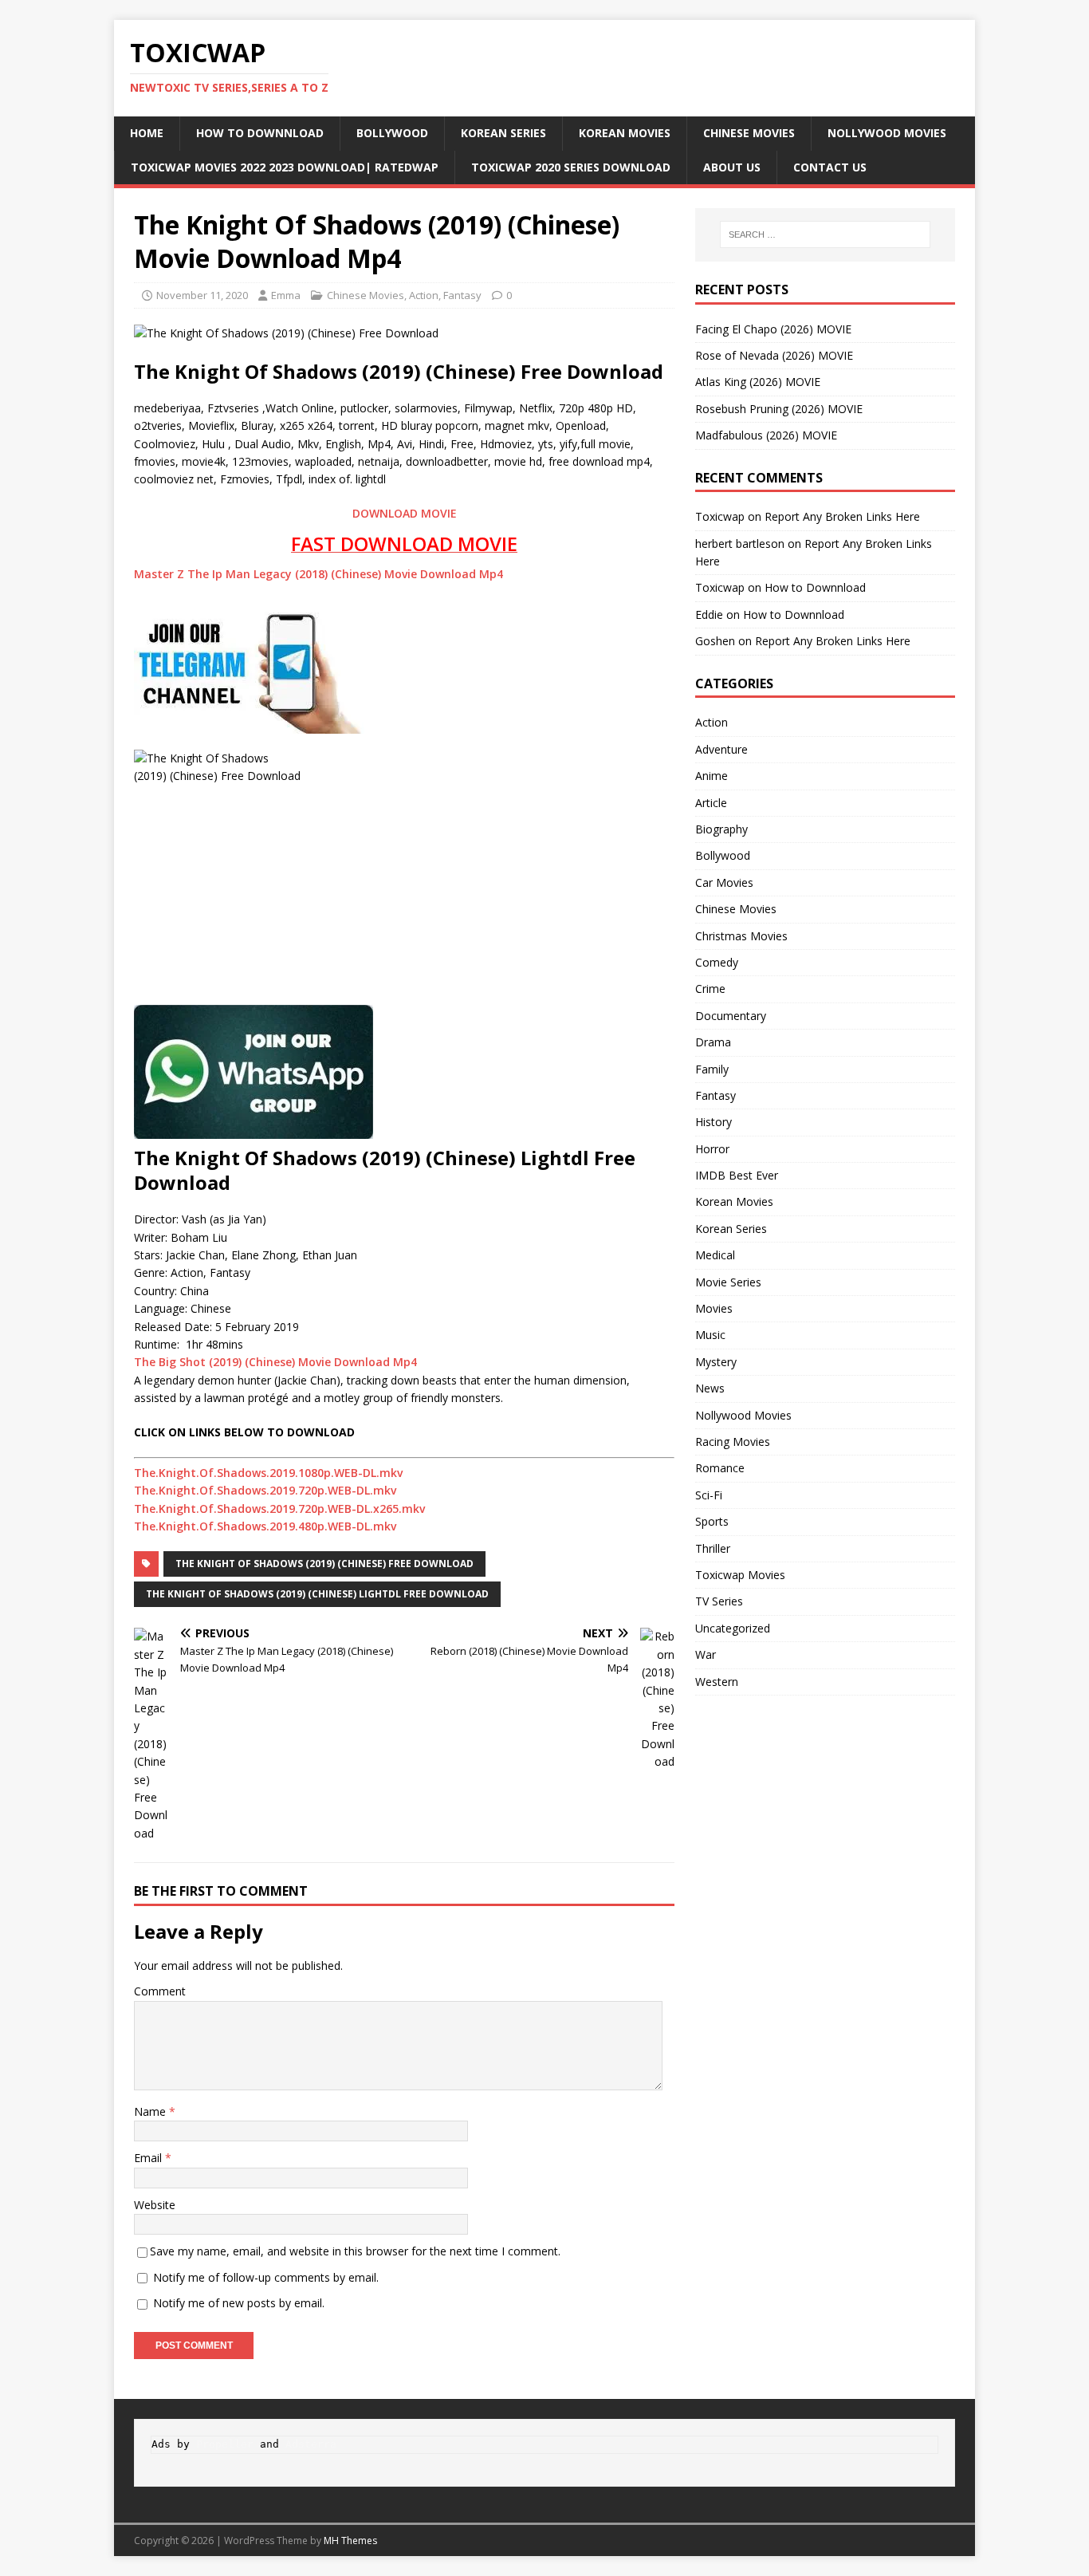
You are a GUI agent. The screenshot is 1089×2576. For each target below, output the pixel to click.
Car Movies (724, 882)
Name (151, 2111)
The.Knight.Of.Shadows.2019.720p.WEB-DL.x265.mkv (279, 1509)
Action (424, 295)
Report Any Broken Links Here (842, 516)
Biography (721, 829)
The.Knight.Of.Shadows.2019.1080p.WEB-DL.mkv (268, 1473)
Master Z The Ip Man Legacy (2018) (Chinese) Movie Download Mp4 (318, 574)
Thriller (713, 1548)
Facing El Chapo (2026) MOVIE (773, 329)
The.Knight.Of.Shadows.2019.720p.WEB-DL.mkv (265, 1490)
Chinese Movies (749, 133)
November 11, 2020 (202, 295)
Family (712, 1069)
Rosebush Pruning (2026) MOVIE (779, 409)
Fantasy (462, 295)
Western (717, 1682)
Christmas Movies (741, 936)
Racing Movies (733, 1442)
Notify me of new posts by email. (239, 2303)
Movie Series (728, 1282)
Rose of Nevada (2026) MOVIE (774, 355)
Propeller (225, 2444)
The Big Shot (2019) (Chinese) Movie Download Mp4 (275, 1362)
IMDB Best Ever (737, 1175)
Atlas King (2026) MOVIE (758, 382)
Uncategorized (733, 1628)
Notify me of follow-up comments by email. (266, 2277)
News (710, 1388)
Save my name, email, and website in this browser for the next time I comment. (355, 2251)
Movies (714, 1308)
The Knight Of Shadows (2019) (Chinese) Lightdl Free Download (317, 1594)
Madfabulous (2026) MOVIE (766, 435)
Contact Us (830, 167)
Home (147, 133)
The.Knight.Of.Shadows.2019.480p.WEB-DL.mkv (265, 1526)
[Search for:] (825, 234)
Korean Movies (625, 133)
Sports (712, 1521)
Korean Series (503, 133)
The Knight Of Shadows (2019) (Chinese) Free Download (324, 1564)
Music (710, 1335)
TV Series (719, 1601)
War (706, 1654)
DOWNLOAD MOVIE (405, 513)
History (714, 1122)
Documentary (731, 1016)
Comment (160, 1991)
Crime (710, 989)
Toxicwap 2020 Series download (571, 167)
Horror (712, 1149)
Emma (286, 295)
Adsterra (311, 2444)
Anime (712, 776)
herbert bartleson (740, 544)
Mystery (716, 1362)
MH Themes (350, 2541)
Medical (715, 1255)
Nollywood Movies (887, 133)
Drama (713, 1042)
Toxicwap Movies (740, 1575)
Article (711, 803)
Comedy (717, 962)
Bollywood (392, 133)
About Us (732, 167)
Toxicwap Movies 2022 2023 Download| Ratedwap (285, 167)
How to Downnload (260, 133)
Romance (720, 1468)
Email (149, 2158)
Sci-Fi (709, 1495)
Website (155, 2205)
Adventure (721, 749)
